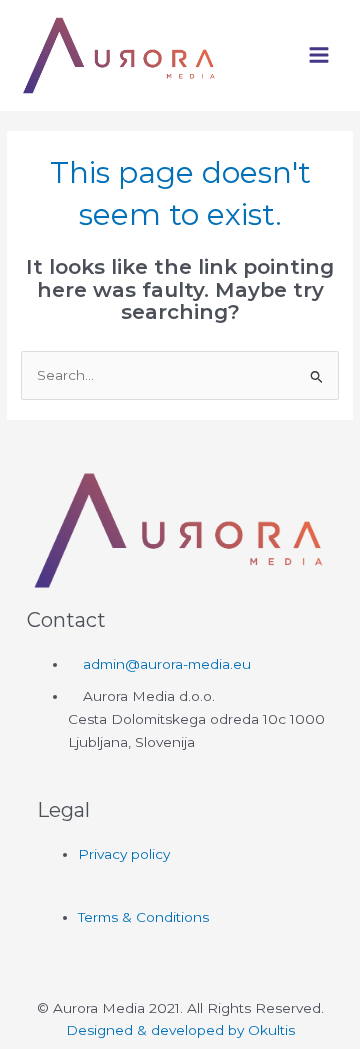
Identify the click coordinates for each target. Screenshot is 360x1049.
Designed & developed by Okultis (180, 1030)
